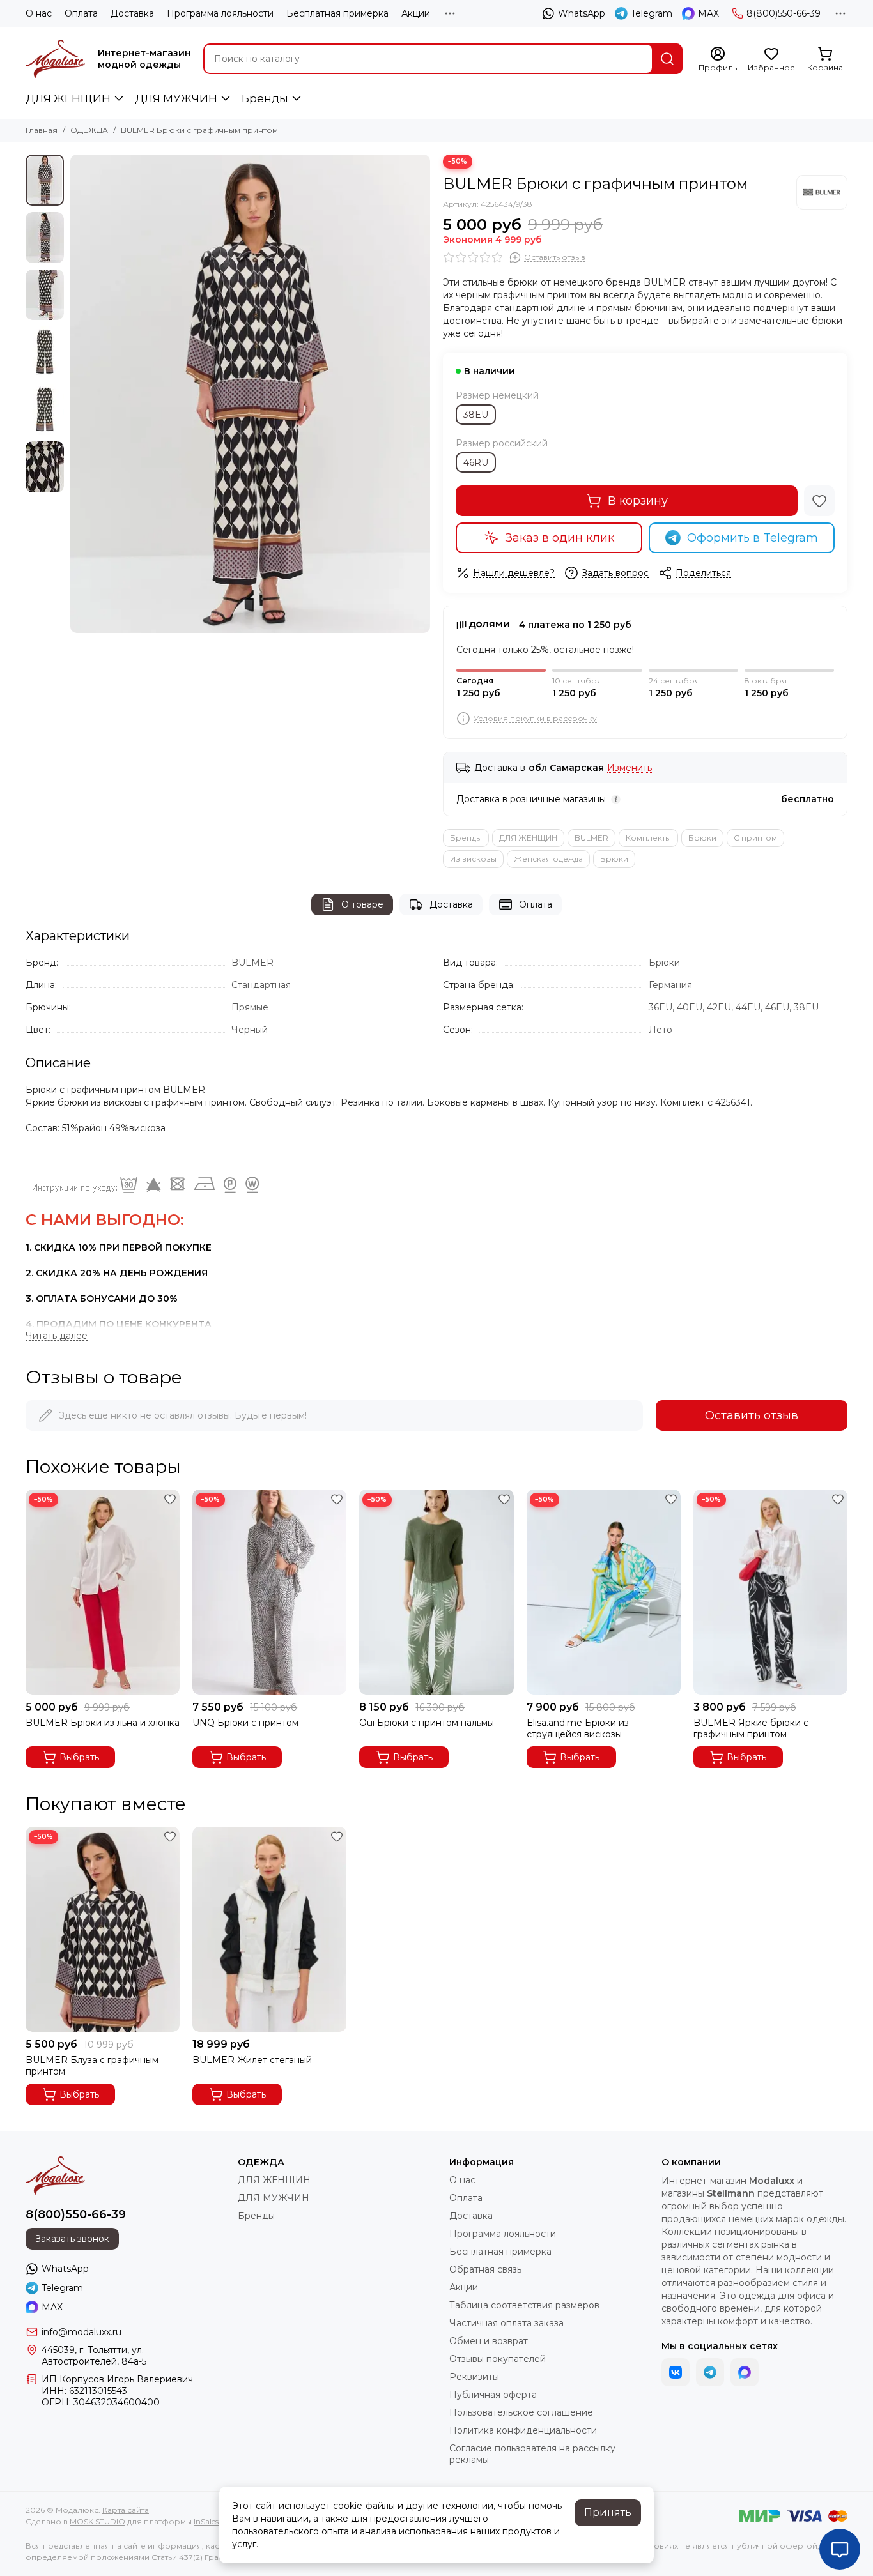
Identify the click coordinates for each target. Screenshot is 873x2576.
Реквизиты (474, 2377)
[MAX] (745, 2372)
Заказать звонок (72, 2239)
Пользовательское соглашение (521, 2412)
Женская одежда (548, 859)
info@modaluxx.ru (81, 2332)
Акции (416, 13)
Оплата (81, 13)
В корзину (638, 501)
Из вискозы (473, 859)
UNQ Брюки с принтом (245, 1723)
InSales (206, 2521)
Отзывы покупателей (498, 2359)
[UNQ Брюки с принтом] (269, 1592)
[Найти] (667, 59)
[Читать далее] (57, 1336)
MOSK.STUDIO (97, 2521)
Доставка (132, 13)
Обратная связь (485, 2269)
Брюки (702, 838)
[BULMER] (822, 192)
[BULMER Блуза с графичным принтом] (103, 1929)
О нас (39, 13)
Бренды (265, 98)
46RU (476, 462)
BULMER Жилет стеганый (252, 2060)
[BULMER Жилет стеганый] (269, 1929)
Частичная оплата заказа (506, 2323)
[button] (77, 393)
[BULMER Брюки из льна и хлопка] (103, 1592)
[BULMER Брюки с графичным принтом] (250, 394)
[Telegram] (710, 2372)
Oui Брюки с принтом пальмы (427, 1723)
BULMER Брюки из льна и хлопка (103, 1723)
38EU (476, 415)
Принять (608, 2512)
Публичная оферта (493, 2395)
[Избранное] (819, 501)
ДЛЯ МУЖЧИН (176, 98)
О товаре (362, 904)
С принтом (755, 838)
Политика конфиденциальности (523, 2430)
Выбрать (79, 1757)
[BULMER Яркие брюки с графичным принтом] (770, 1592)
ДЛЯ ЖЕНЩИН (68, 98)
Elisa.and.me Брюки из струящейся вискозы (578, 1728)
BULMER (591, 838)
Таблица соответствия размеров (524, 2305)
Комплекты (648, 838)
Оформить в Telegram (753, 538)
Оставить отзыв (752, 1415)
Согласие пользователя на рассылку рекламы (532, 2454)
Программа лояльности (220, 13)
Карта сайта (126, 2510)
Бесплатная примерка (337, 13)
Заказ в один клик (560, 538)
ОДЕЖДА (89, 130)
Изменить (630, 768)
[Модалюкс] (55, 59)
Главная (42, 130)
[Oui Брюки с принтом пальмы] (436, 1592)
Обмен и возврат (489, 2341)
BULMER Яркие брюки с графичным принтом (751, 1728)
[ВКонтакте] (676, 2372)
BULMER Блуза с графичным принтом (92, 2066)
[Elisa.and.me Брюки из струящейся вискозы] (604, 1592)
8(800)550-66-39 (784, 13)
